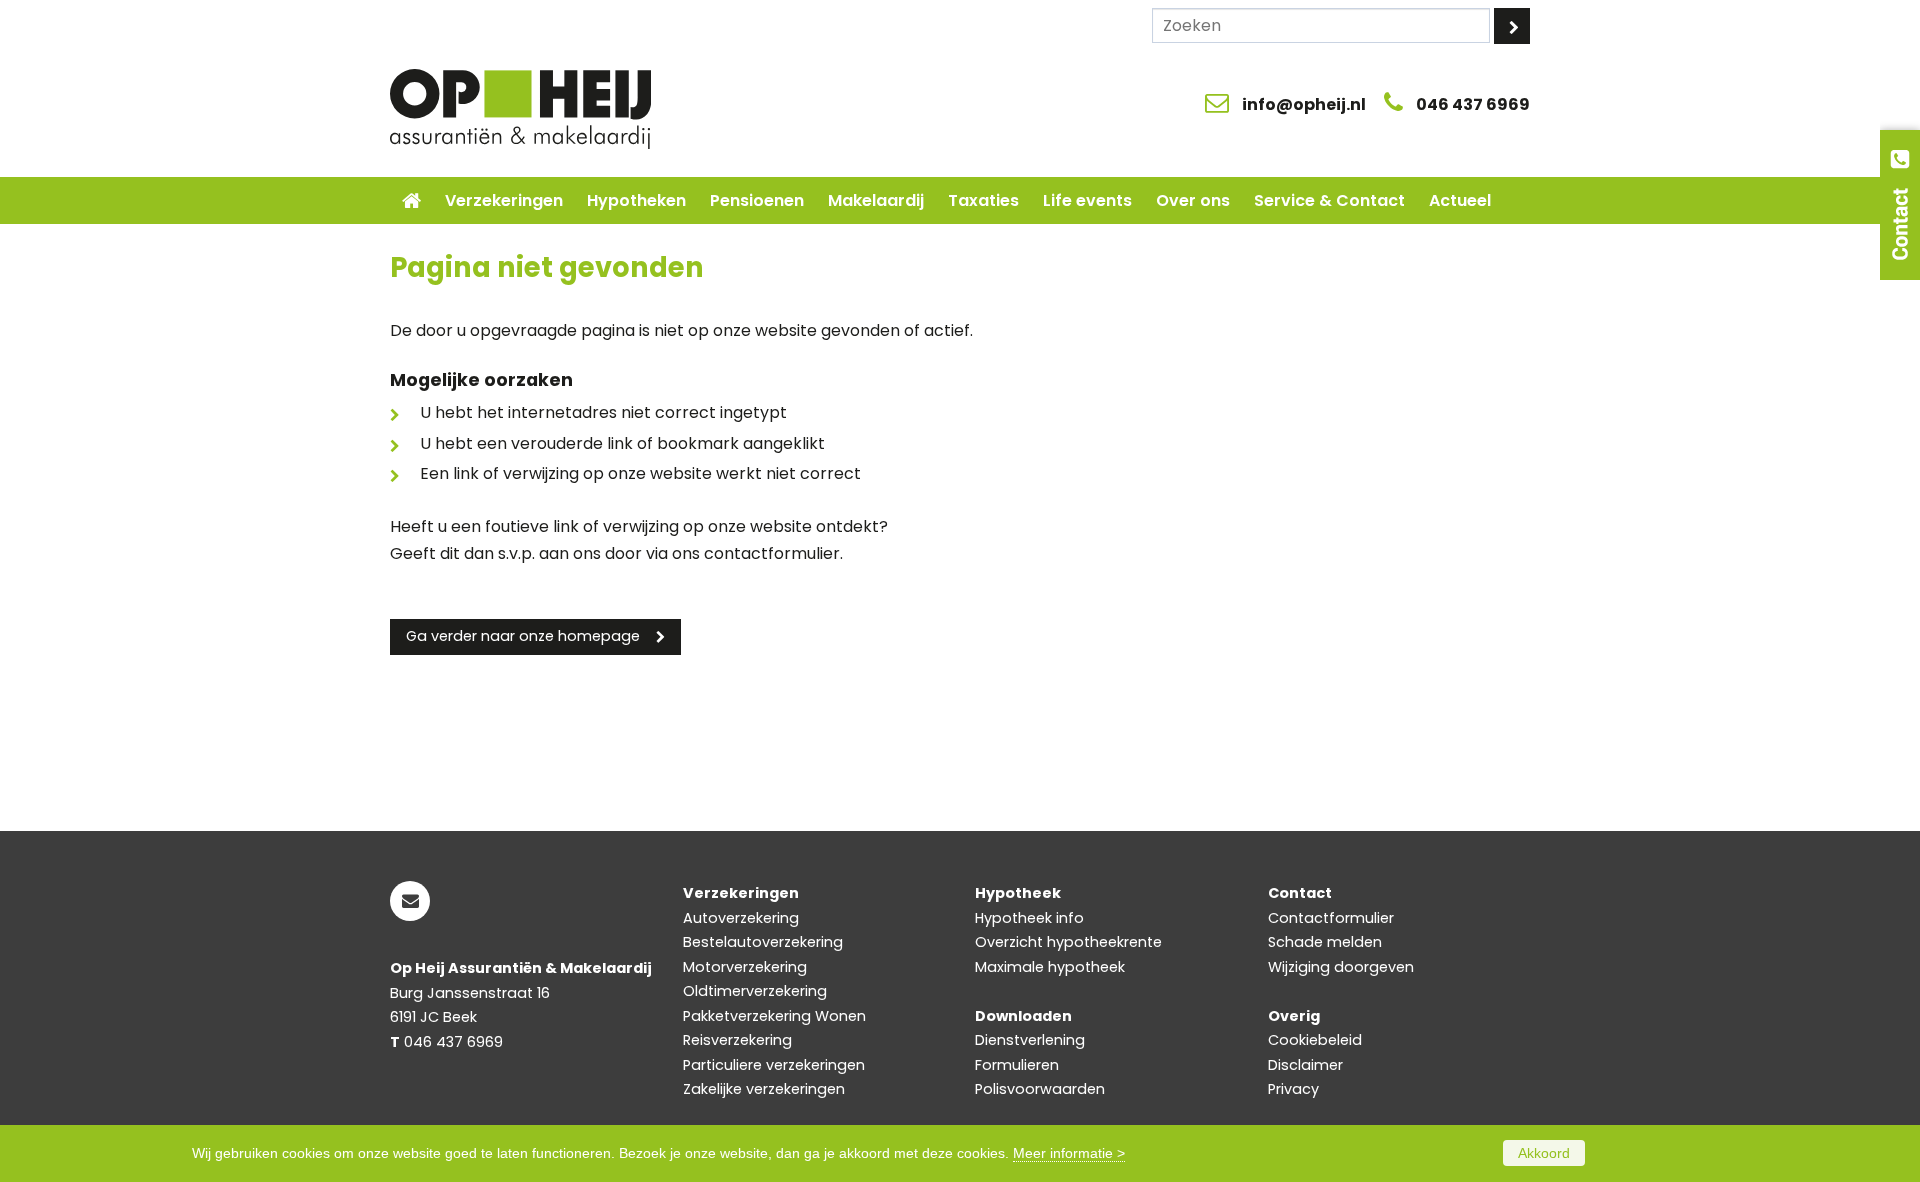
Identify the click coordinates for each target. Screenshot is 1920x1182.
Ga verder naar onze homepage (523, 636)
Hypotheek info (1029, 918)
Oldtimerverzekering (755, 991)
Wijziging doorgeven (1341, 967)
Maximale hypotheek (1050, 967)
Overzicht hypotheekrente (1068, 942)
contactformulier (772, 553)
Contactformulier (1331, 918)
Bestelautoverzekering (763, 942)
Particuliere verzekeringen (774, 1065)
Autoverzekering (741, 918)
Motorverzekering (745, 967)
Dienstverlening (1030, 1040)
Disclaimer (1305, 1065)
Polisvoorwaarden (1040, 1089)
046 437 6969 (1473, 104)
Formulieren (1017, 1065)
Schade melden (1325, 942)
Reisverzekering (737, 1040)
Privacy (1293, 1089)
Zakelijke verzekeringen (764, 1089)
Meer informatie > (1069, 1153)
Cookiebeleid (1315, 1040)
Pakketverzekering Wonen (774, 1016)
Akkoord (1544, 1153)
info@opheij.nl (1304, 104)
